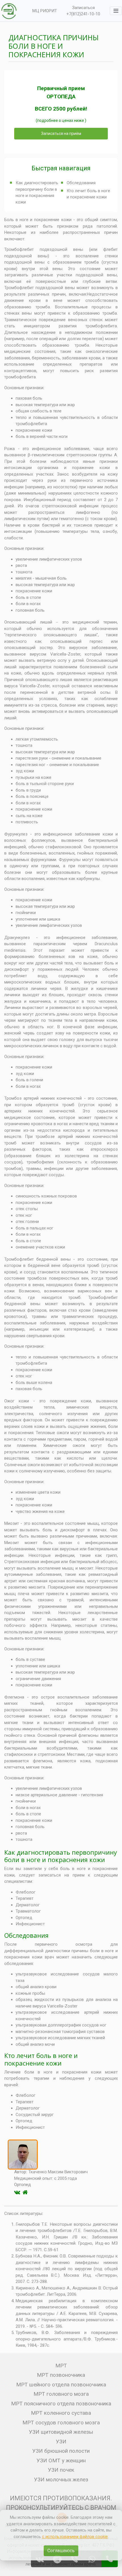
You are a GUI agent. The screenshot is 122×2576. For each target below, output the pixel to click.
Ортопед (24, 1918)
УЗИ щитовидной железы (61, 2432)
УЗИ (61, 2442)
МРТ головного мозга (61, 2394)
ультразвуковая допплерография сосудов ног (61, 2025)
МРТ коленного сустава (61, 2413)
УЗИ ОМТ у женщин (61, 2461)
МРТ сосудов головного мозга (61, 2423)
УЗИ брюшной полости (61, 2451)
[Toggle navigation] (116, 11)
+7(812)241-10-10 (83, 14)
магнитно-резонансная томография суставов (60, 2032)
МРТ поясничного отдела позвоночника (61, 2404)
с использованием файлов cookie (75, 2537)
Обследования (81, 183)
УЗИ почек (61, 2470)
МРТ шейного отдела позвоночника (61, 2385)
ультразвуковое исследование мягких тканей (60, 2038)
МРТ (61, 2366)
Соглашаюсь (61, 2551)
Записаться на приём (61, 133)
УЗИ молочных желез (61, 2479)
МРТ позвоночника (61, 2375)
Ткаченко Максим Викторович (58, 2172)
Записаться (83, 8)
